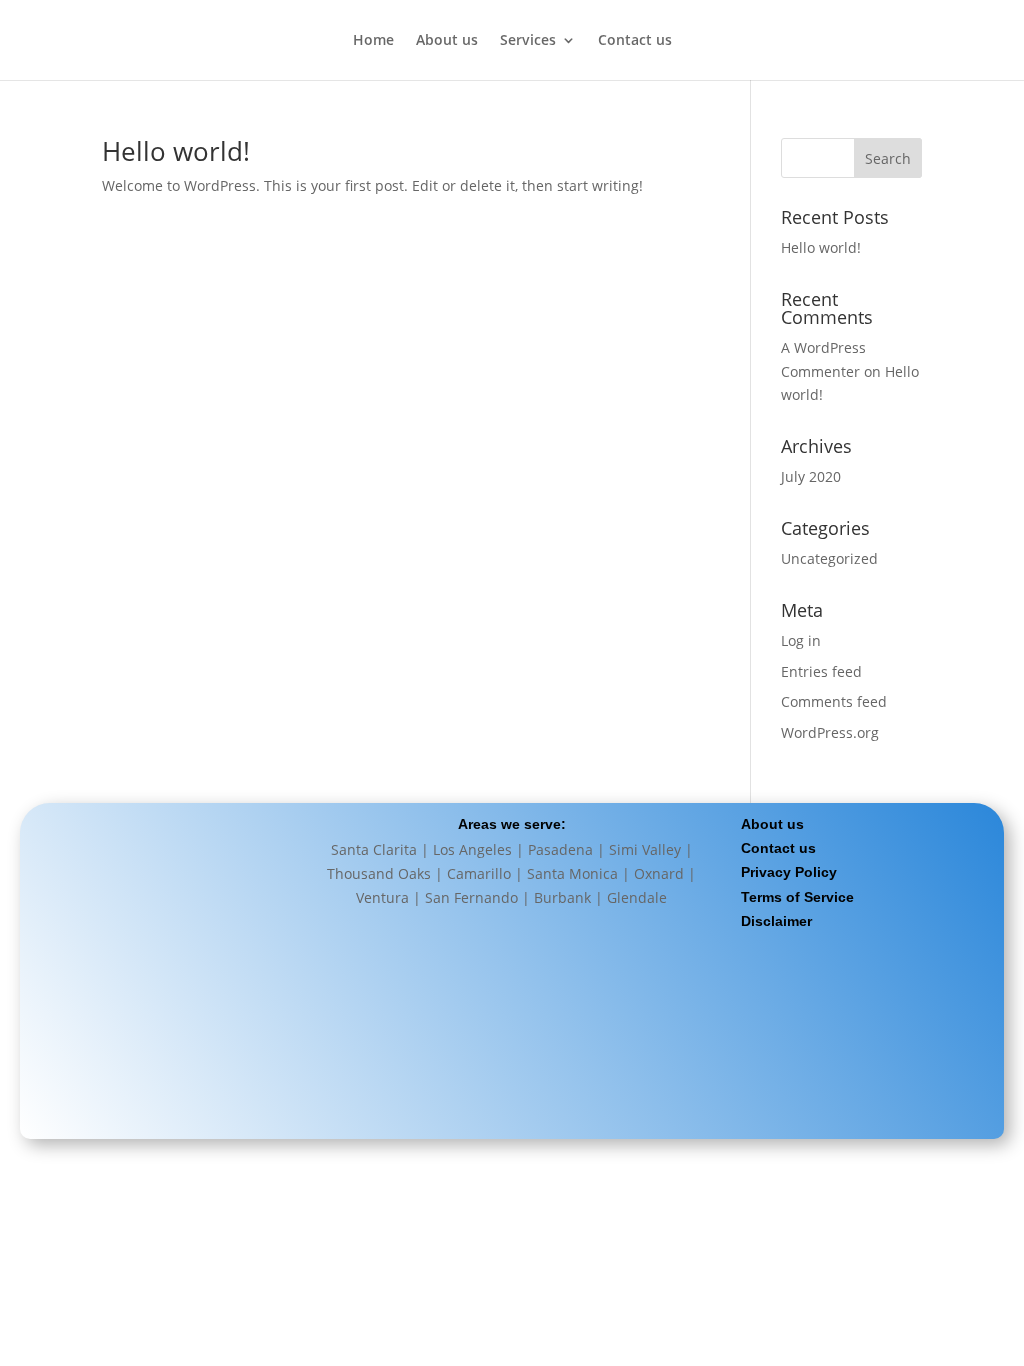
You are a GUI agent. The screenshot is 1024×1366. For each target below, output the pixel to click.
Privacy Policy (789, 872)
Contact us (635, 41)
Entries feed (821, 671)
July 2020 (811, 476)
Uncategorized (829, 558)
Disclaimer (776, 921)
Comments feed (834, 701)
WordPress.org (830, 732)
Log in (801, 640)
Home (373, 41)
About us (447, 41)
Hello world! (176, 151)
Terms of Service (797, 897)
